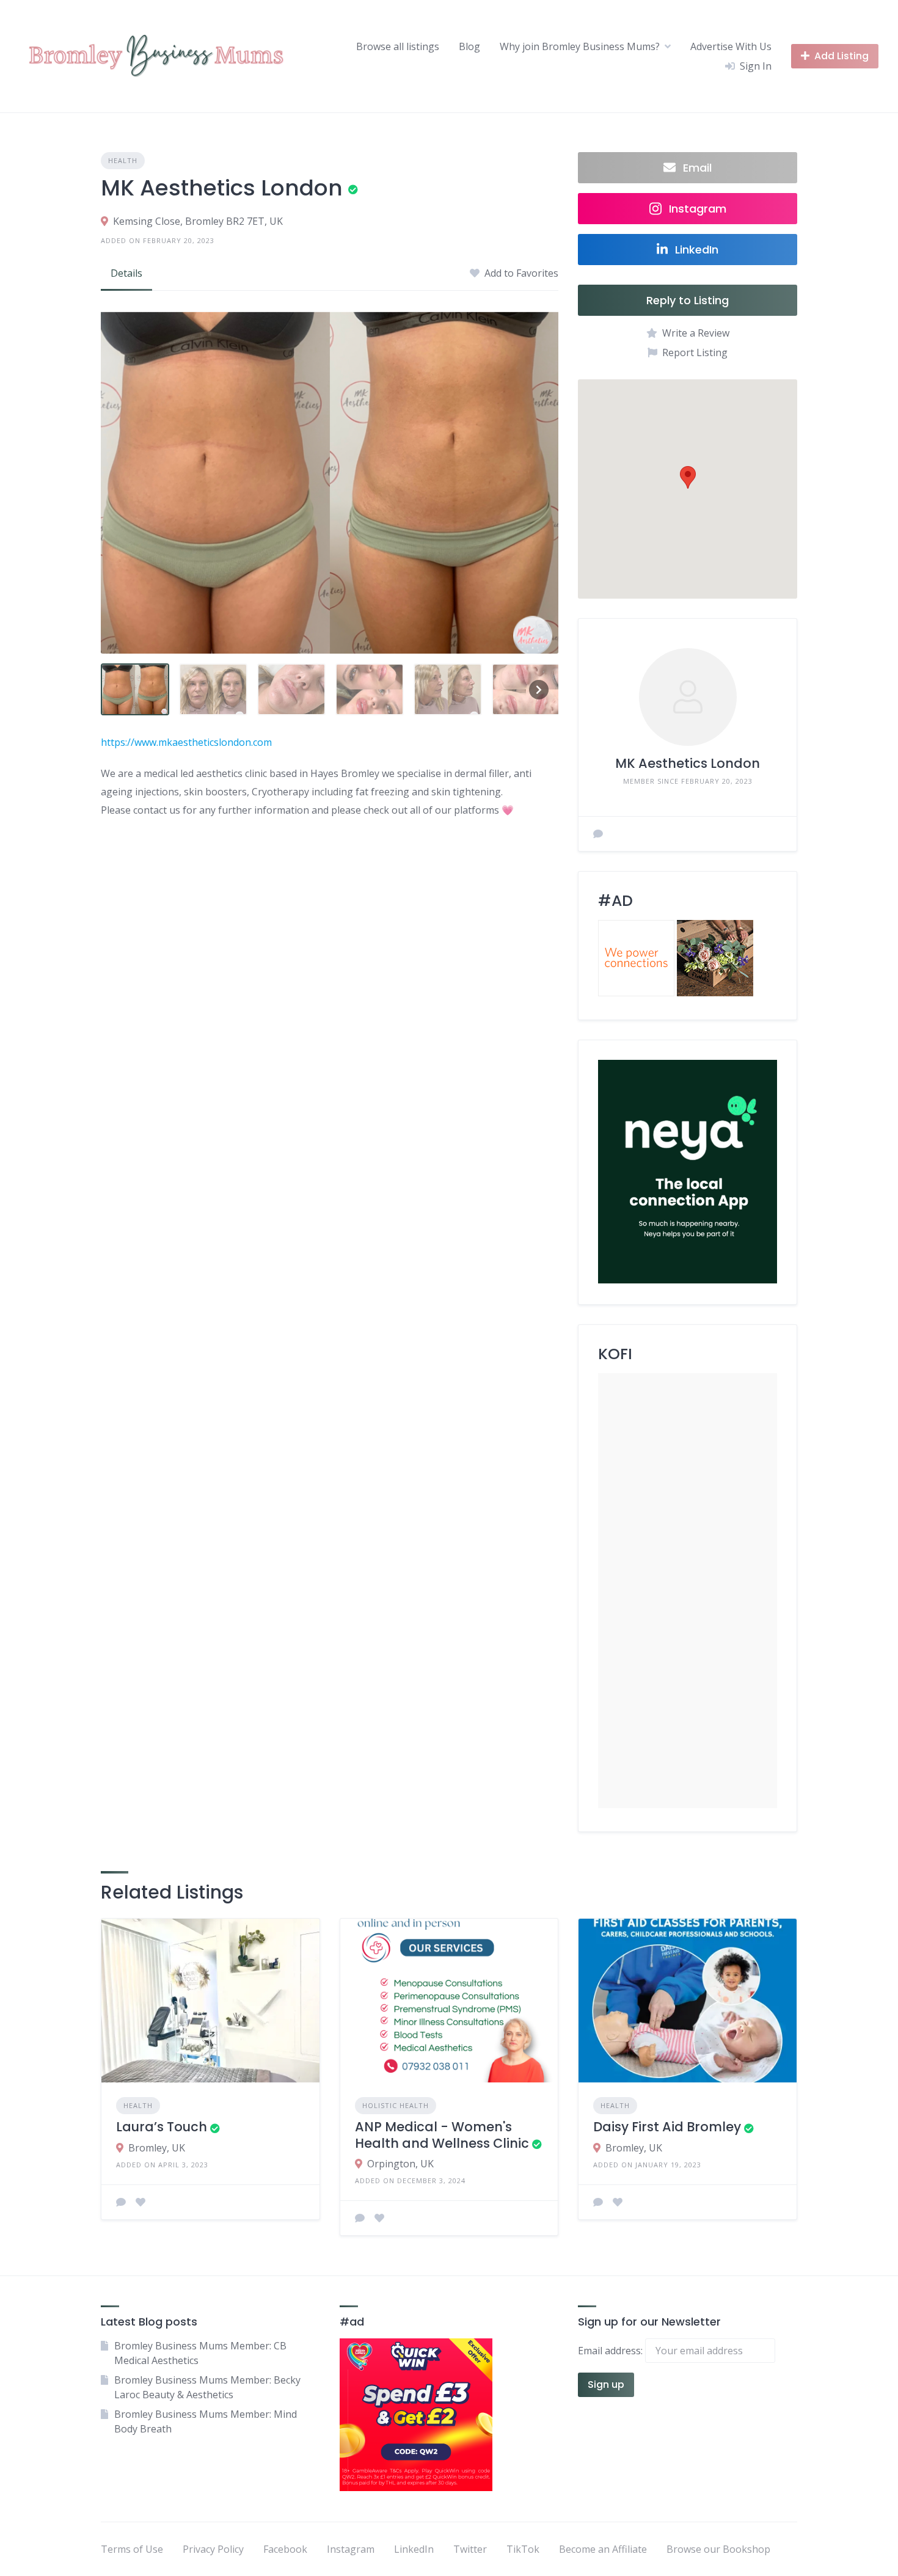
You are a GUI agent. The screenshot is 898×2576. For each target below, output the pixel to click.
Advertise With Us (731, 46)
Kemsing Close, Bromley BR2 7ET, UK (198, 221)
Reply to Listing (688, 300)
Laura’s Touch (162, 2127)
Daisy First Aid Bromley (667, 2127)
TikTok (523, 2549)
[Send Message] (598, 834)
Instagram (351, 2549)
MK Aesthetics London (688, 763)
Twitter (470, 2549)
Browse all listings (398, 46)
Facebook (285, 2549)
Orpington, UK (400, 2164)
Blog (469, 46)
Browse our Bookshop (718, 2549)
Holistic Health (396, 2105)
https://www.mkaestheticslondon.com (186, 742)
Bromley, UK (157, 2148)
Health (123, 160)
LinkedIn (414, 2549)
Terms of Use (132, 2549)
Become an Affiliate (603, 2549)
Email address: (611, 2351)
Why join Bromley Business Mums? (580, 46)
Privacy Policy (213, 2549)
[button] (688, 477)
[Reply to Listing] (121, 2202)
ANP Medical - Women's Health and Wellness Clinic (442, 2135)
